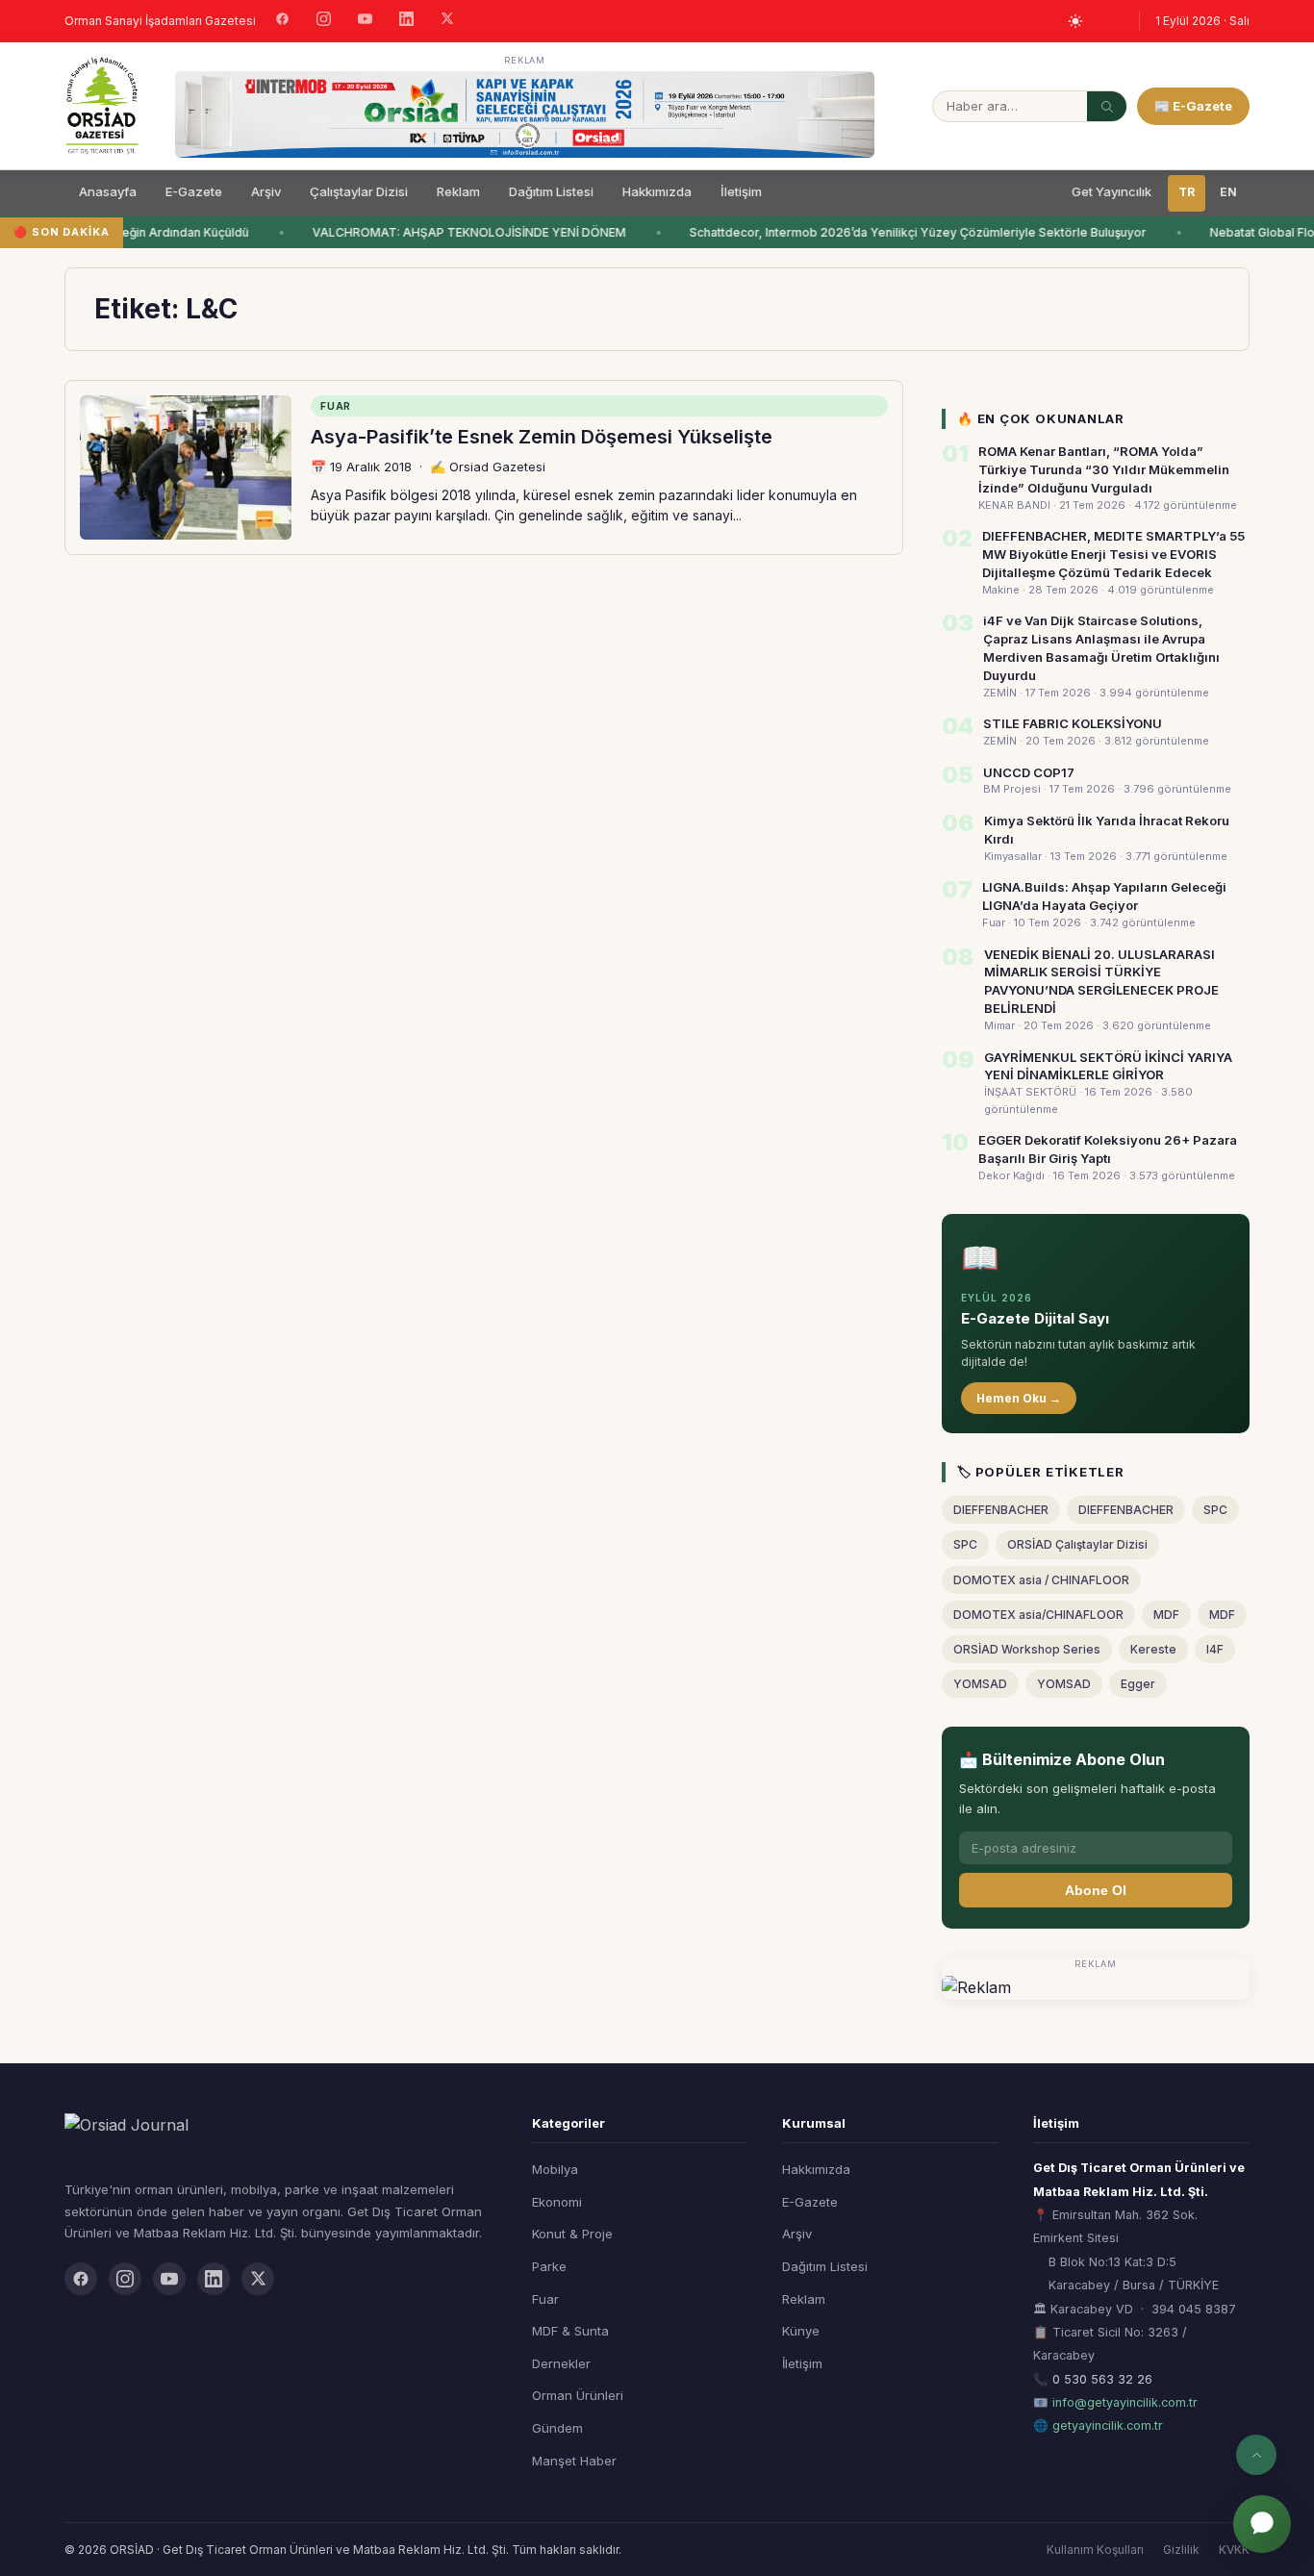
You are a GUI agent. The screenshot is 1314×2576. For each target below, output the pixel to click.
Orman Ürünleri (578, 2395)
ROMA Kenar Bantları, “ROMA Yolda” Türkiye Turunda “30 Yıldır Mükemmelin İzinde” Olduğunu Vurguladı (1104, 469)
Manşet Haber (574, 2461)
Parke (549, 2266)
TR (1187, 192)
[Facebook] (282, 21)
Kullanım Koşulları (1095, 2550)
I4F (1215, 1649)
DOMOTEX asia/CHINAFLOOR (1038, 1615)
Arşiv (266, 191)
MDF (1166, 1615)
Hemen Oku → (1019, 1398)
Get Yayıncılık (1112, 191)
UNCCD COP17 (1029, 772)
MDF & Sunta (570, 2331)
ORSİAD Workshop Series (1027, 1649)
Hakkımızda (657, 191)
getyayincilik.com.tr (1108, 2425)
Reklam (458, 191)
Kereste (1153, 1649)
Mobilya (555, 2169)
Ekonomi (557, 2202)
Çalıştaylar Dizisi (359, 191)
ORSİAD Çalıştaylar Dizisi (1077, 1544)
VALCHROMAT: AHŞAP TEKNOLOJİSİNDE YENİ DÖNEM (461, 232)
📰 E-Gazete (1193, 106)
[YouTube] (365, 21)
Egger (1138, 1684)
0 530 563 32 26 (1102, 2379)
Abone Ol (1096, 1890)
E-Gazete (194, 191)
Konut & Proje (572, 2234)
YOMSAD (980, 1684)
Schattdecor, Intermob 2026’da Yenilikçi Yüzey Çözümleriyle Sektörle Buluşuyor (910, 232)
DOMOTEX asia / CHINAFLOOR (1041, 1580)
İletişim (741, 191)
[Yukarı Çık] (1256, 2455)
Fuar (545, 2299)
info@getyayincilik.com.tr (1125, 2402)
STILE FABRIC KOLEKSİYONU (1073, 723)
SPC (1215, 1510)
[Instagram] (324, 21)
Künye (801, 2331)
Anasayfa (108, 191)
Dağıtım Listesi (551, 191)
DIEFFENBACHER (1001, 1510)
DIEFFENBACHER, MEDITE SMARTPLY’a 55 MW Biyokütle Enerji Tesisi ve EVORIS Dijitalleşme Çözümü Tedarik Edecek (1113, 554)
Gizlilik (1181, 2550)
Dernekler (561, 2363)
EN (1228, 192)
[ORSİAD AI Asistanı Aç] (1262, 2524)
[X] (447, 21)
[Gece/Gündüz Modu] (1075, 21)
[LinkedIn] (406, 21)
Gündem (557, 2428)
